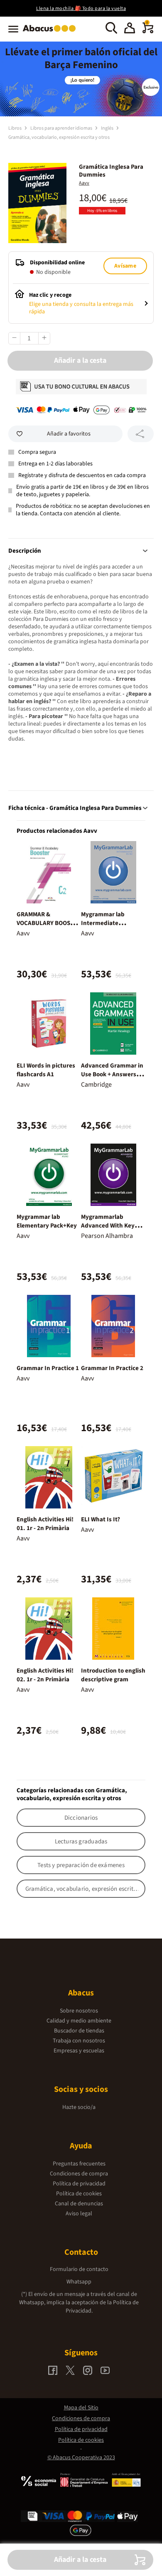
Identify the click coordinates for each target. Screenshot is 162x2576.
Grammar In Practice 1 (48, 1368)
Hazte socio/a (79, 2107)
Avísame (125, 266)
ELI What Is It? (101, 1519)
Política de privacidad (79, 2184)
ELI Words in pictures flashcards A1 (46, 1070)
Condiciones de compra (79, 2174)
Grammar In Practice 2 (112, 1368)
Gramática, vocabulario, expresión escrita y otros (59, 137)
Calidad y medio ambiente (79, 2021)
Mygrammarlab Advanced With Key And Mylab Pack (108, 1226)
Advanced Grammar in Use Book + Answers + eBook (112, 1074)
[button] (130, 29)
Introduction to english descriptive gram (113, 1675)
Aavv (84, 183)
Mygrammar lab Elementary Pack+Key (47, 1221)
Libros (15, 128)
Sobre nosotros (79, 2011)
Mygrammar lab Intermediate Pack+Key (103, 923)
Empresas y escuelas (79, 2051)
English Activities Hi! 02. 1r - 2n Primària (45, 1675)
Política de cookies (79, 2194)
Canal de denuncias (79, 2204)
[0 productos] (148, 32)
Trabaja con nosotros (79, 2041)
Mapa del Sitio (81, 2408)
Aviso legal (79, 2214)
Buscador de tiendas (79, 2031)
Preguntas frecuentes (79, 2164)
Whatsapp (79, 2282)
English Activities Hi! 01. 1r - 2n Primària (45, 1524)
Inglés (108, 128)
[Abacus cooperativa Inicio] (51, 32)
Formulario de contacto (79, 2269)
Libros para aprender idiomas (62, 128)
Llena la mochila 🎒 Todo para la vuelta (81, 9)
